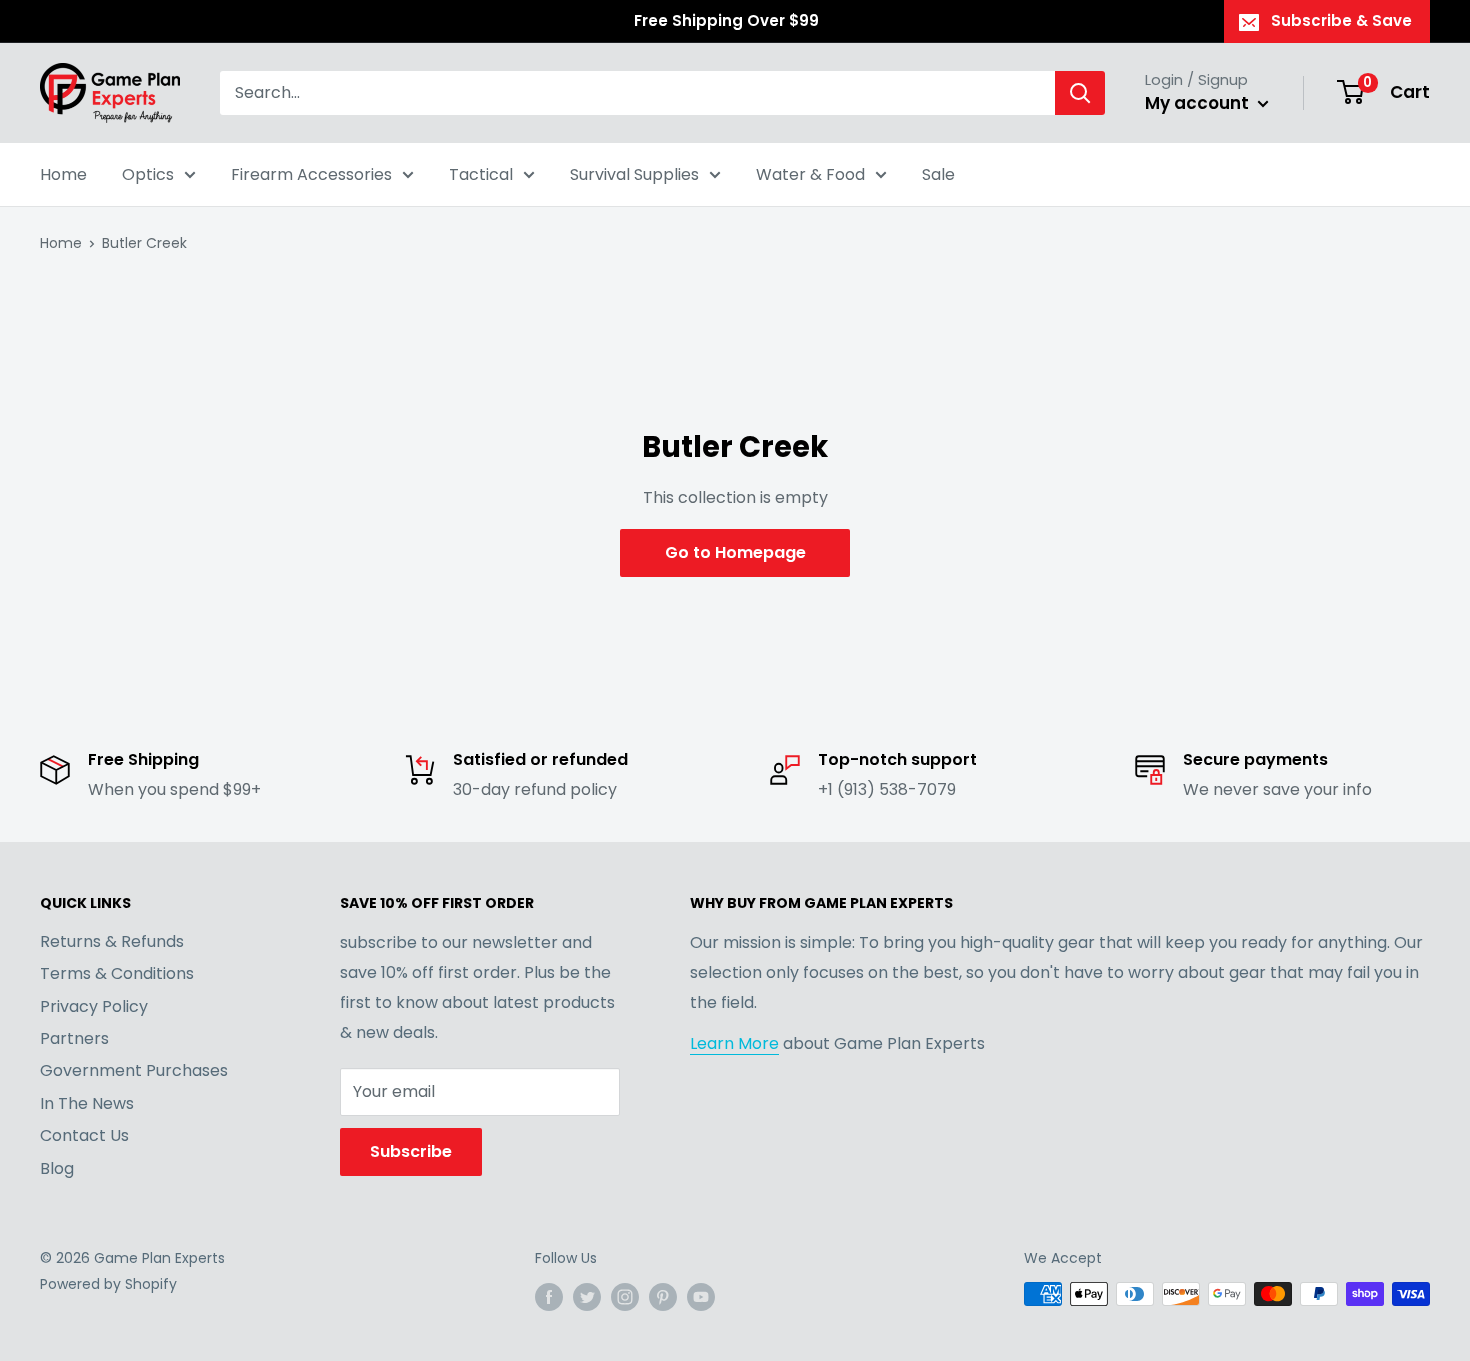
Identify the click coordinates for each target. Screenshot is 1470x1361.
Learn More (734, 1043)
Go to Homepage (735, 552)
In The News (87, 1103)
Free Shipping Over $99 (726, 20)
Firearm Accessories (311, 174)
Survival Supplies (634, 174)
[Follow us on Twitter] (587, 1296)
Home (63, 174)
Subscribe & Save (1341, 20)
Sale (938, 174)
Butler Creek (144, 243)
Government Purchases (134, 1070)
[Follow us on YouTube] (701, 1296)
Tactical (481, 174)
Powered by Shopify (108, 1284)
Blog (57, 1168)
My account (1199, 103)
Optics (148, 174)
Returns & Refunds (112, 941)
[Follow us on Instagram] (625, 1296)
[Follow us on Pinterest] (663, 1296)
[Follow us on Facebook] (549, 1296)
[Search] (1080, 93)
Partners (74, 1038)
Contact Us (84, 1135)
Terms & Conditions (117, 973)
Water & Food (810, 174)
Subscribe (411, 1151)
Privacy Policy (94, 1006)
